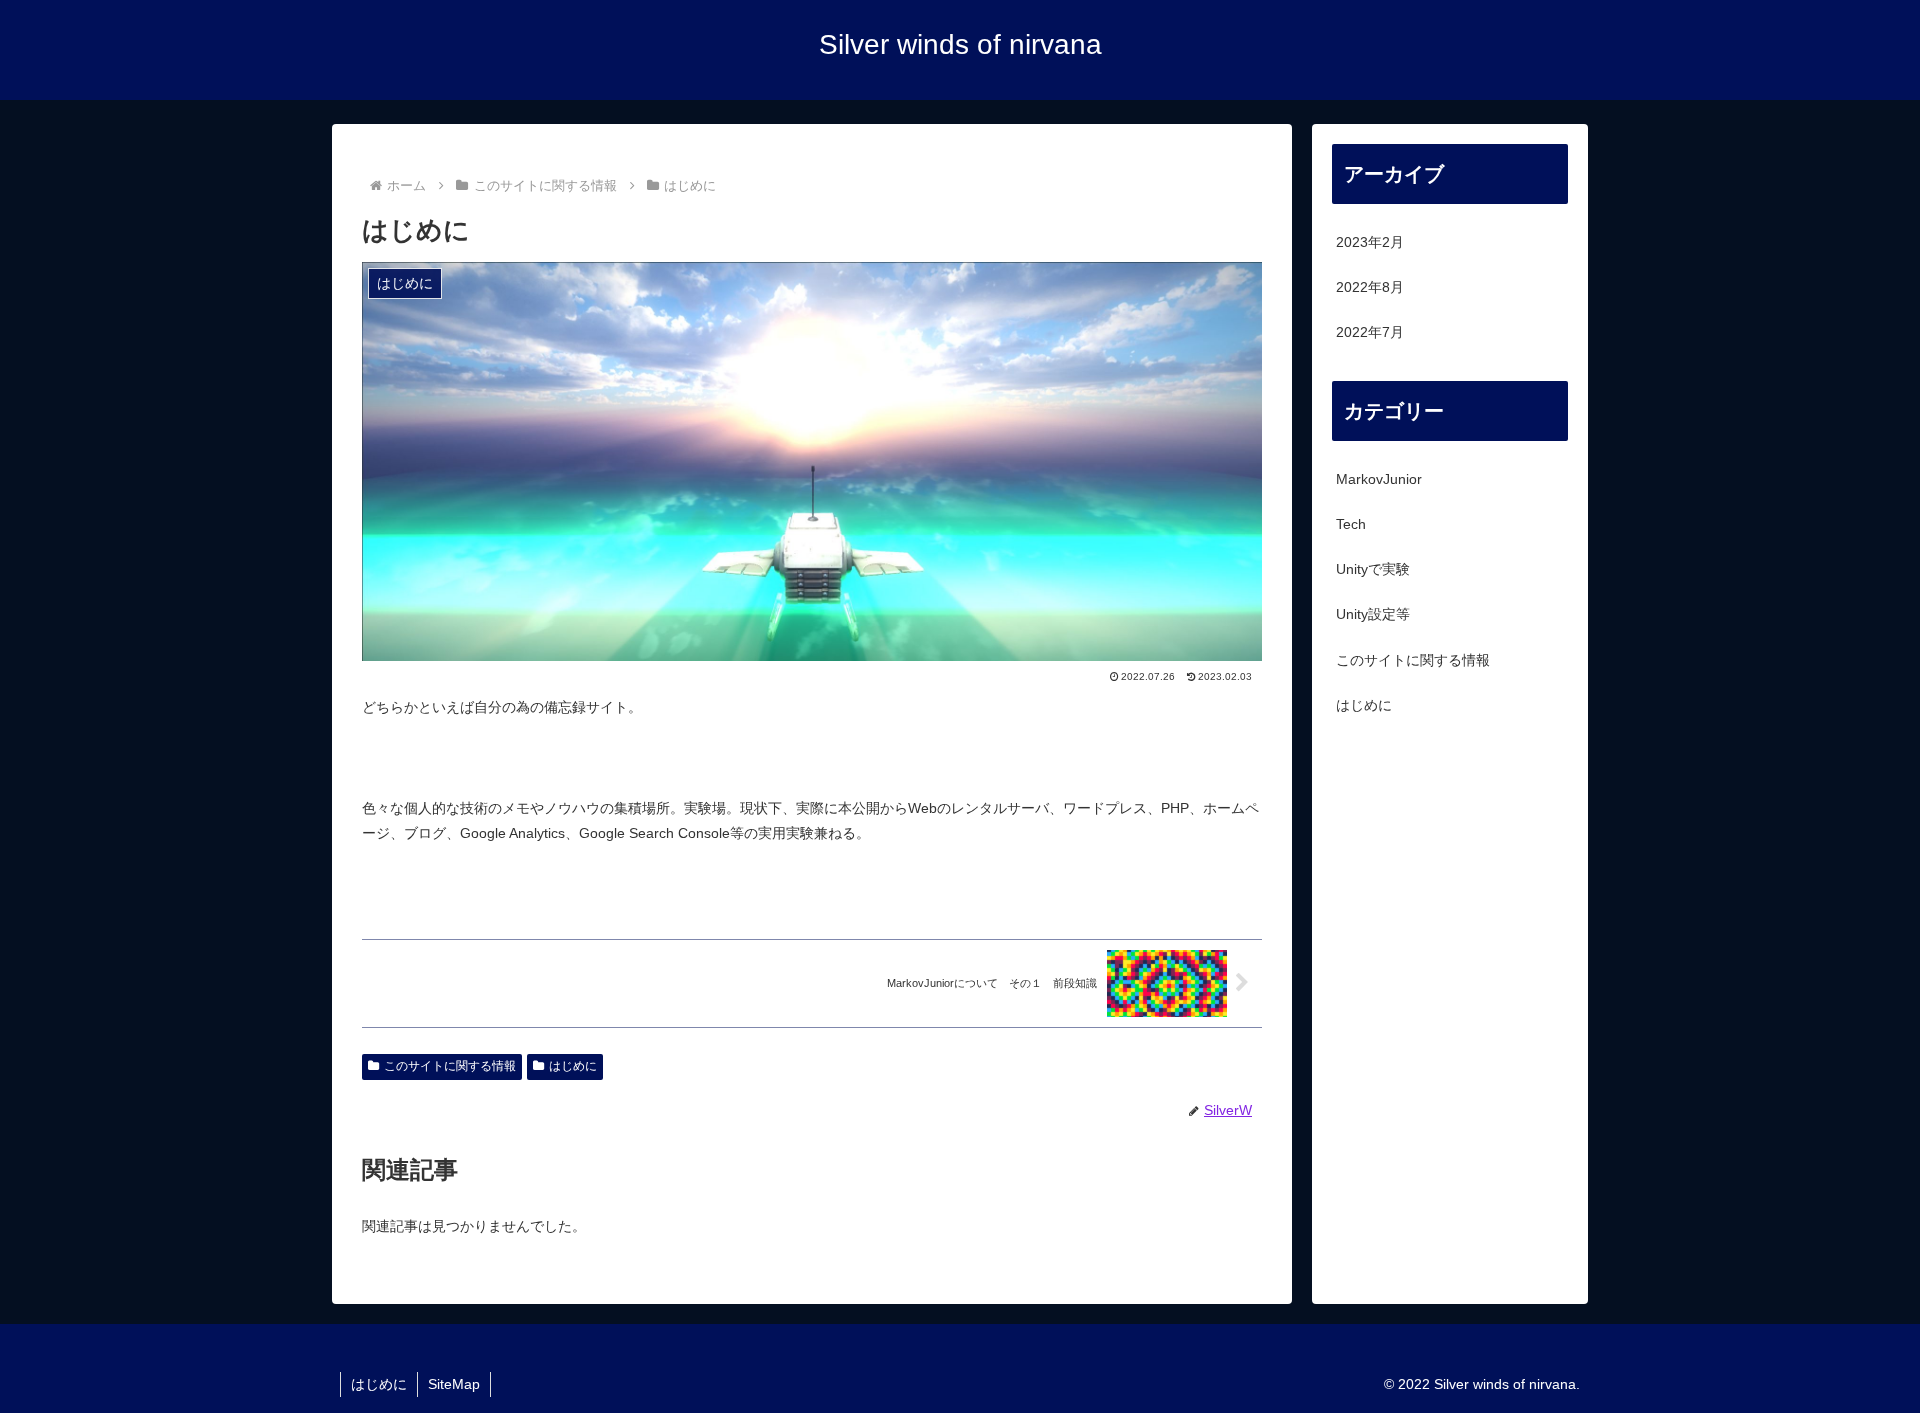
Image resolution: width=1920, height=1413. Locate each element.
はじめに (573, 1066)
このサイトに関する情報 (450, 1066)
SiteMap (454, 1384)
